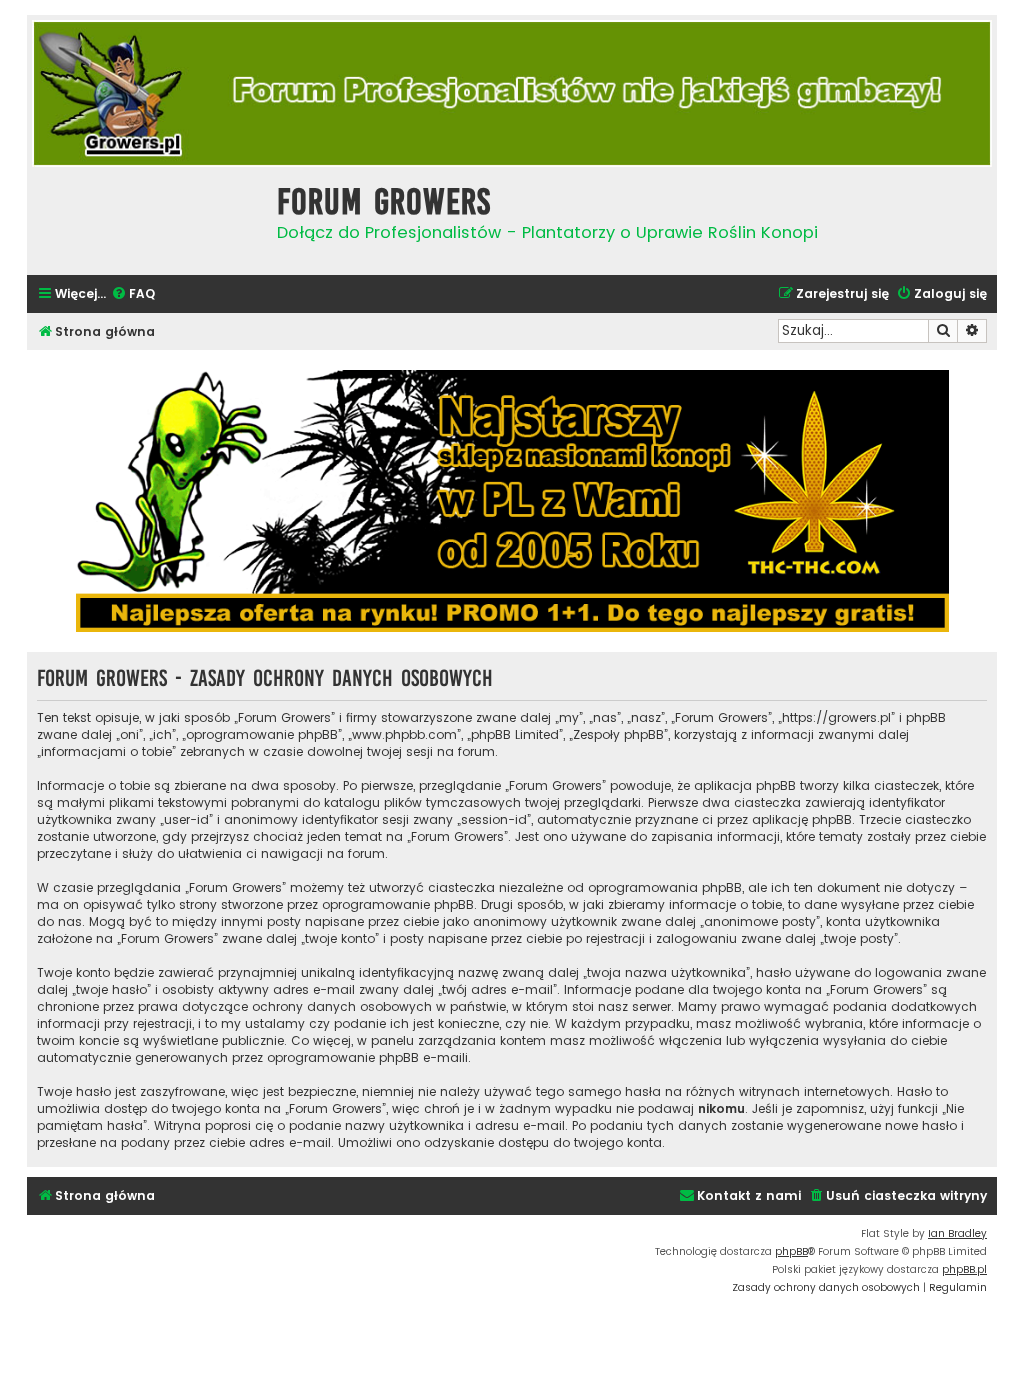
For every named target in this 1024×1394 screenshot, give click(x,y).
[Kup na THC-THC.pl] (512, 501)
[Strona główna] (147, 218)
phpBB (791, 1251)
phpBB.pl (964, 1269)
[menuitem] (133, 294)
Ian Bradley (957, 1233)
